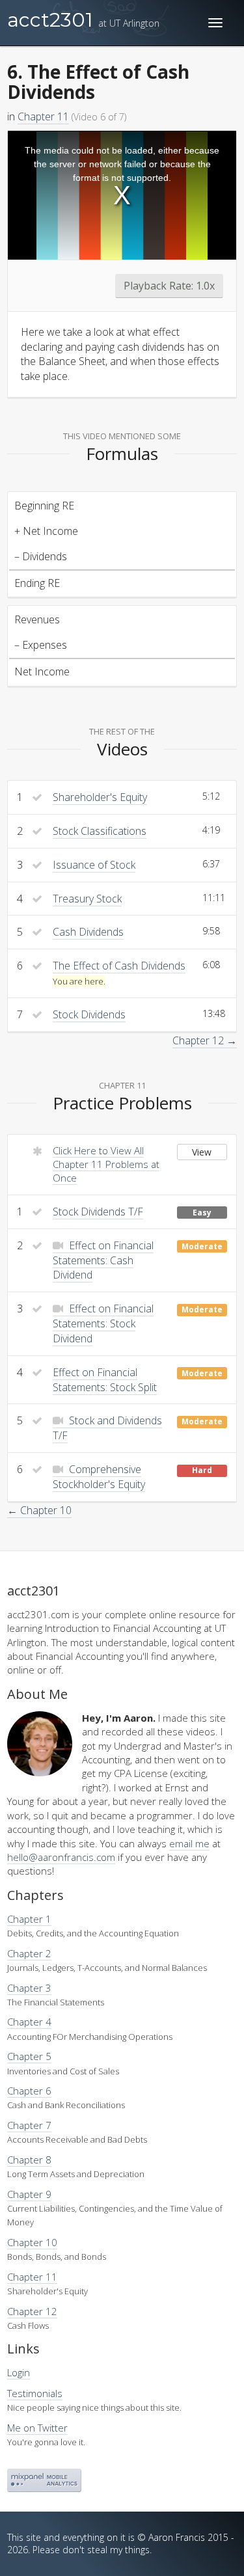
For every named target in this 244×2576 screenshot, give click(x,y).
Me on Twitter (37, 2428)
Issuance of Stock (94, 865)
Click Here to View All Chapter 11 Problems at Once (106, 1164)
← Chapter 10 (39, 1510)
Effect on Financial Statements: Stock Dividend (103, 1323)
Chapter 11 (43, 116)
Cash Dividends (88, 932)
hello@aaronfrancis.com (61, 1857)
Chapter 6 (29, 2091)
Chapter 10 (32, 2242)
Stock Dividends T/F (98, 1212)
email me (189, 1843)
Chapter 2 (29, 1953)
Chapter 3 (29, 1988)
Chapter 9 (29, 2194)
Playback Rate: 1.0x (169, 286)
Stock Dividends (89, 1014)
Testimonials (35, 2393)
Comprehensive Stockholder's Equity (99, 1477)
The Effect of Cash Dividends (119, 966)
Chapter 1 (29, 1919)
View (202, 1152)
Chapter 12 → (205, 1040)
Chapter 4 (29, 2022)
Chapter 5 (29, 2056)
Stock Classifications (100, 831)
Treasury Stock (87, 899)
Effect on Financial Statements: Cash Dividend (103, 1260)
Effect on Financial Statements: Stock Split (105, 1380)
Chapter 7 (29, 2125)
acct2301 (83, 20)
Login (19, 2372)
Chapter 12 (32, 2311)
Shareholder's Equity (100, 797)
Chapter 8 (29, 2160)
